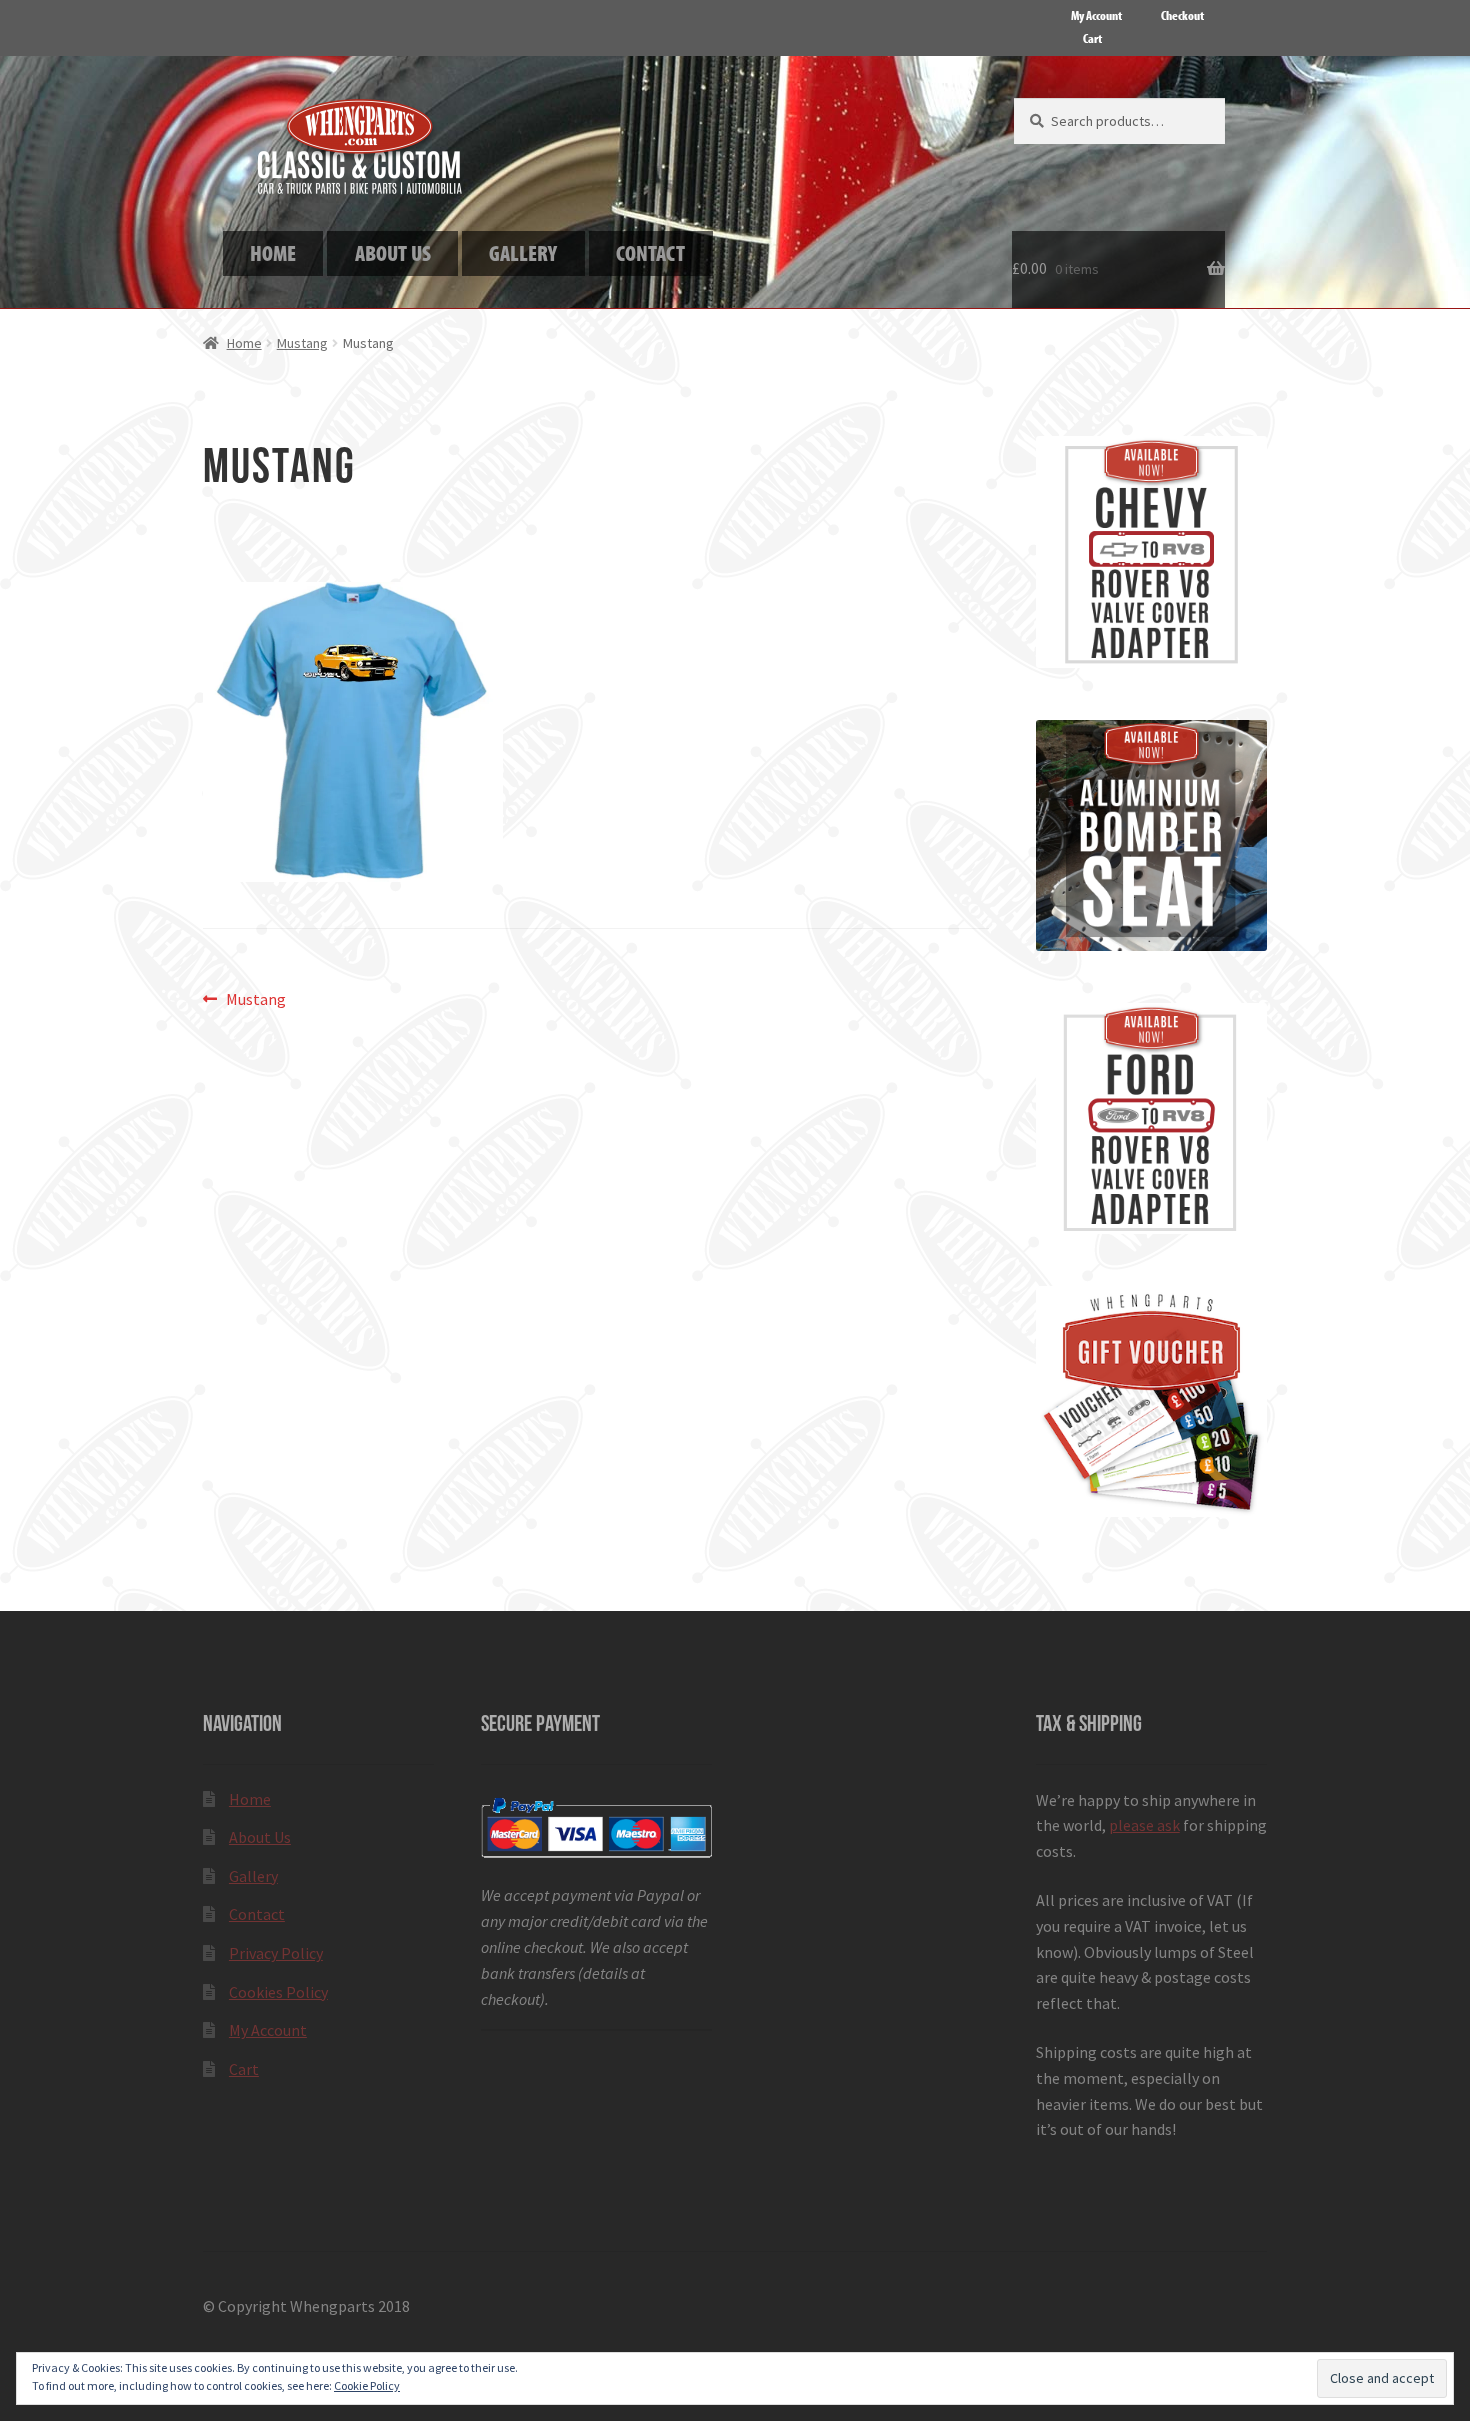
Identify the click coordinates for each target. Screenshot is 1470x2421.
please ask (1144, 1825)
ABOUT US (393, 252)
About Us (260, 1837)
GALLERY (523, 252)
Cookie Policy (367, 2385)
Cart (1092, 38)
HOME (273, 252)
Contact (257, 1914)
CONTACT (650, 252)
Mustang (302, 343)
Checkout (1182, 15)
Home (244, 343)
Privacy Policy (276, 1953)
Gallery (253, 1876)
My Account (1096, 15)
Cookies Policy (278, 1992)
